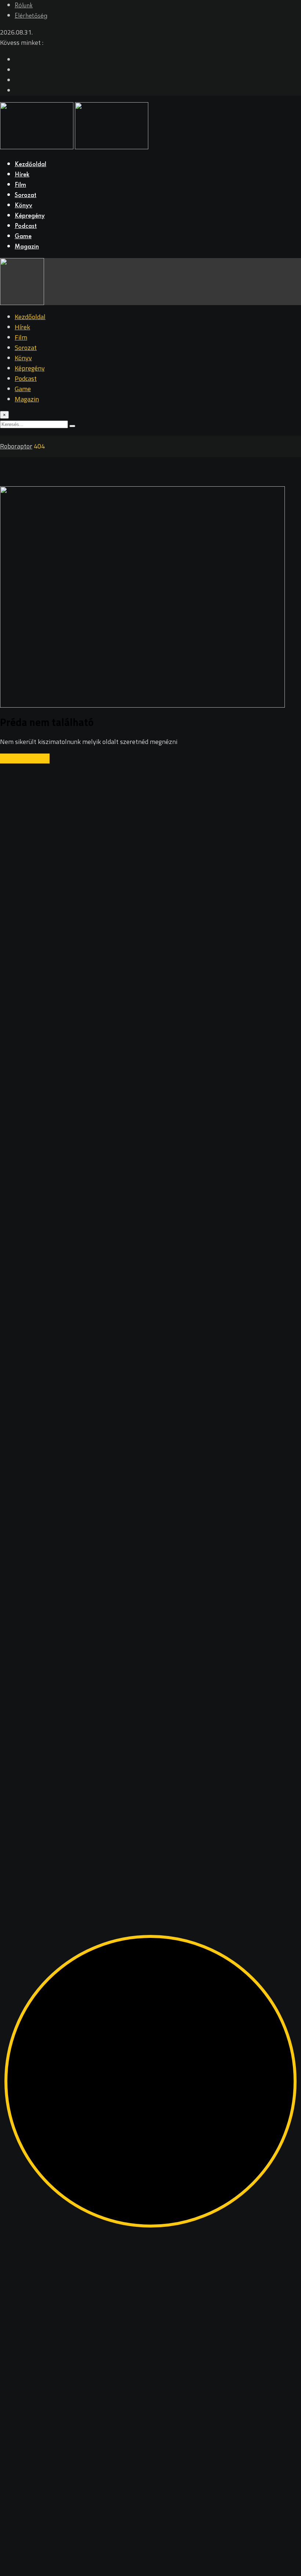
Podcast (26, 226)
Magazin (27, 247)
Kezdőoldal (30, 165)
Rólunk (24, 6)
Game (23, 237)
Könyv (23, 206)
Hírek (22, 175)
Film (20, 185)
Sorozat (26, 196)
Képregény (30, 216)
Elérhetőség (31, 16)
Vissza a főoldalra (25, 759)
